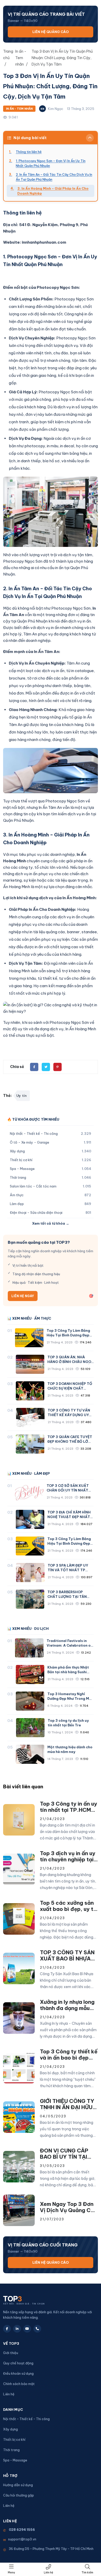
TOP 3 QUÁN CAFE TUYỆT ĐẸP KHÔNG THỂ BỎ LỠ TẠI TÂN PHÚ (70, 1441)
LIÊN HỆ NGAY (23, 1296)
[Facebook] (7, 2329)
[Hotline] (37, 2329)
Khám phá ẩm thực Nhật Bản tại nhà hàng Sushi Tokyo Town (68, 1672)
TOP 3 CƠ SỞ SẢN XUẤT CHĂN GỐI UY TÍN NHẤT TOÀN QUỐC (68, 1490)
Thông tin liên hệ (29, 152)
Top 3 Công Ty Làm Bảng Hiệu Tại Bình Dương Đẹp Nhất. (68, 1335)
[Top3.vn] (36, 2299)
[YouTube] (27, 2329)
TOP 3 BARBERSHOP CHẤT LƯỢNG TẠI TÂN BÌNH (67, 1597)
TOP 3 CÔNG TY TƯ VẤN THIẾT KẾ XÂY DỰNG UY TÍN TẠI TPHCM (69, 1415)
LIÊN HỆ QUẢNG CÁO (51, 32)
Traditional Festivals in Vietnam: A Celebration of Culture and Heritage (69, 1645)
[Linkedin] (17, 2329)
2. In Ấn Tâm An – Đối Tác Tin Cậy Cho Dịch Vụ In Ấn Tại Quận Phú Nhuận (54, 177)
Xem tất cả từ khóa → (51, 1223)
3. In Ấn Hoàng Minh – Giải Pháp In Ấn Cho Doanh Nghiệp (53, 191)
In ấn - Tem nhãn (19, 109)
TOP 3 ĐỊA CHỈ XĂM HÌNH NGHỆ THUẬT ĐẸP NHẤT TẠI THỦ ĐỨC (69, 1517)
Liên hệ (48, 2573)
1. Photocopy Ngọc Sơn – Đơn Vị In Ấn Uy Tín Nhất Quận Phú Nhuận (51, 163)
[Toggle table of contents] (90, 138)
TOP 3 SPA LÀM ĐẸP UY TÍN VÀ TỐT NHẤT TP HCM (68, 1570)
